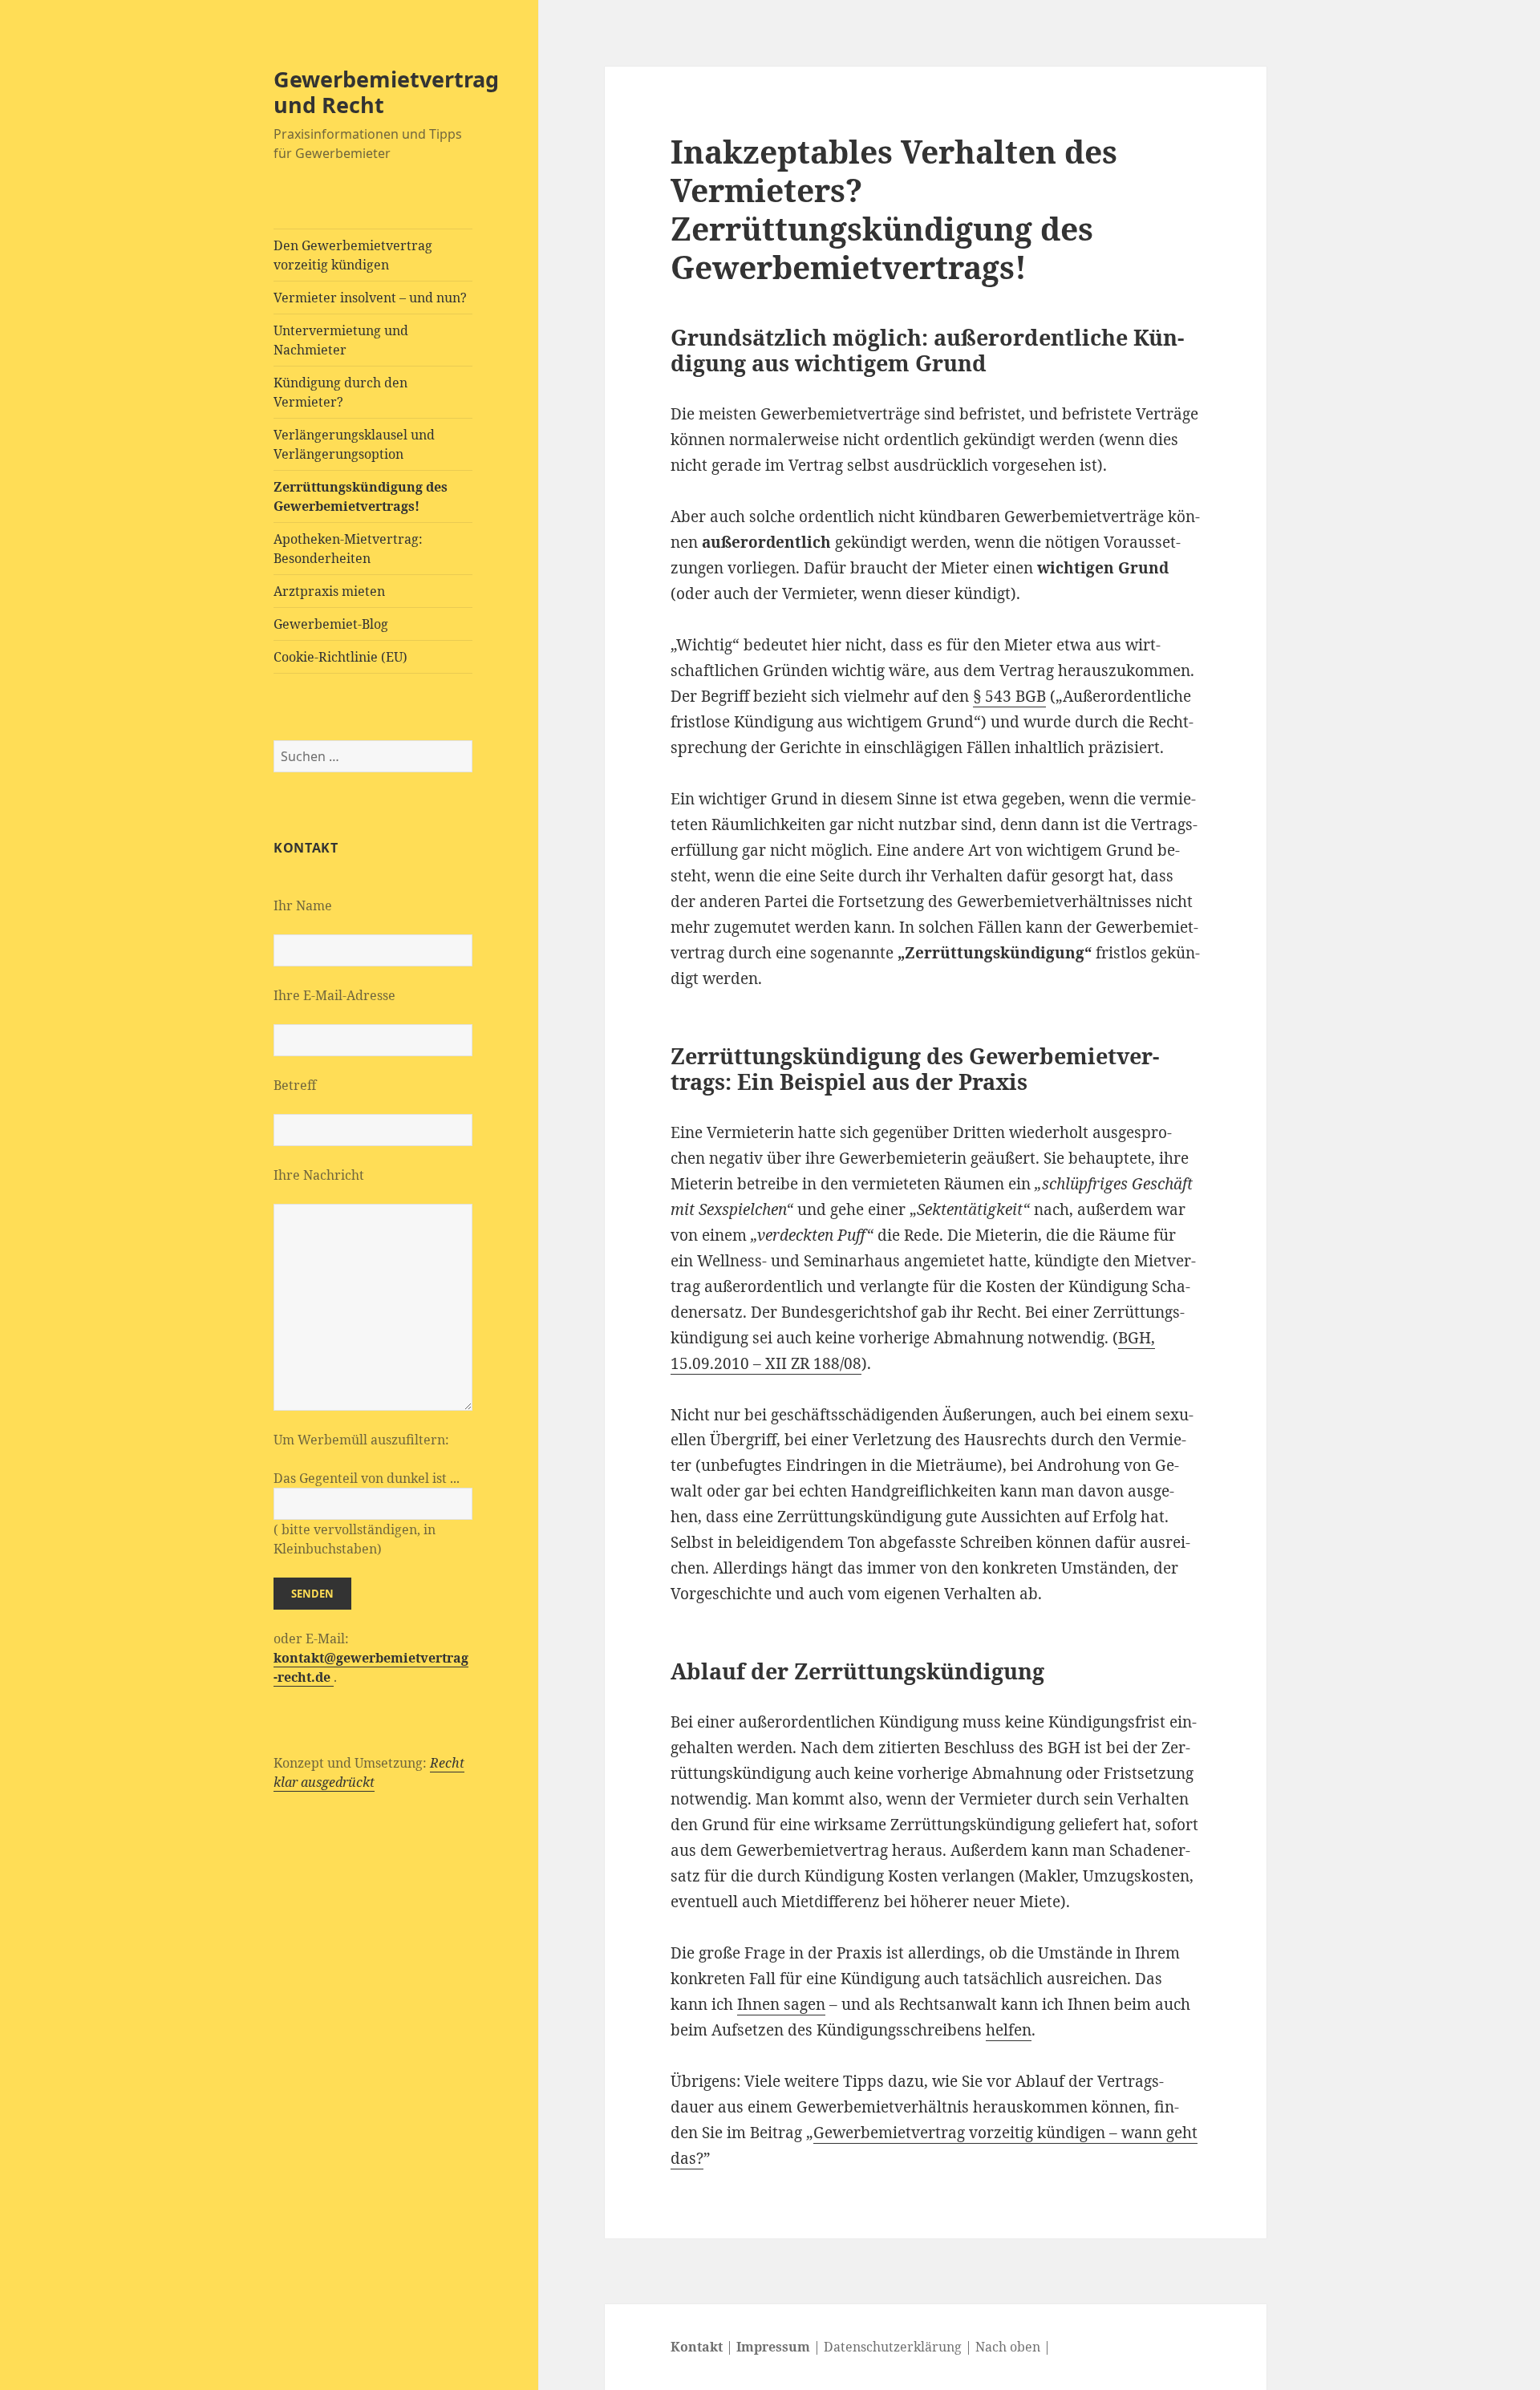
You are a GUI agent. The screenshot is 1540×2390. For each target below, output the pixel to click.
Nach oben (1008, 2347)
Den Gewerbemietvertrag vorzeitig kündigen (353, 255)
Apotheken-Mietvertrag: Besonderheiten (348, 549)
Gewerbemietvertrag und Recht (386, 92)
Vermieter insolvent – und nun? (370, 298)
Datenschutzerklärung (893, 2347)
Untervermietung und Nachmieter (341, 340)
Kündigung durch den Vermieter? (340, 392)
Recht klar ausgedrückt (369, 1772)
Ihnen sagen (781, 2004)
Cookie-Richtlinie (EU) (340, 657)
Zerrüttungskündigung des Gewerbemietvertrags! (361, 496)
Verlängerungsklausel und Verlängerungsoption (354, 444)
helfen (1009, 2030)
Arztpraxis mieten (329, 591)
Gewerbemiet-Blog (331, 624)
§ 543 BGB (1009, 696)
